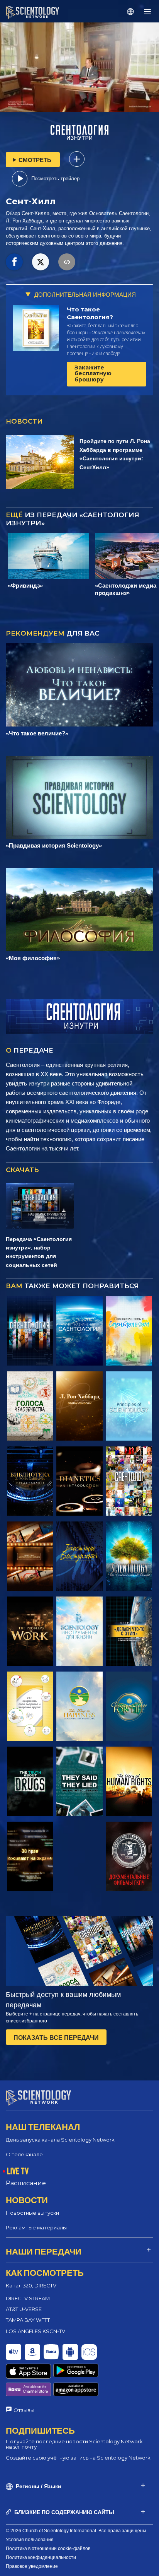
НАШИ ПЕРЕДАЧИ (44, 2251)
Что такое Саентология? (90, 313)
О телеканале (24, 2154)
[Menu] (147, 12)
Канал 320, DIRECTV (31, 2285)
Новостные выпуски (32, 2213)
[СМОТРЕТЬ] (129, 1406)
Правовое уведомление (32, 2566)
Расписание (26, 2183)
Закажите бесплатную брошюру (93, 373)
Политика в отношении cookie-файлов (48, 2549)
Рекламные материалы (36, 2227)
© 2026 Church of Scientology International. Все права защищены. (77, 2531)
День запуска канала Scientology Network (60, 2140)
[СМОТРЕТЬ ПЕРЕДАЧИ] (30, 1331)
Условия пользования (30, 2540)
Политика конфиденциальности (41, 2557)
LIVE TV (18, 2171)
